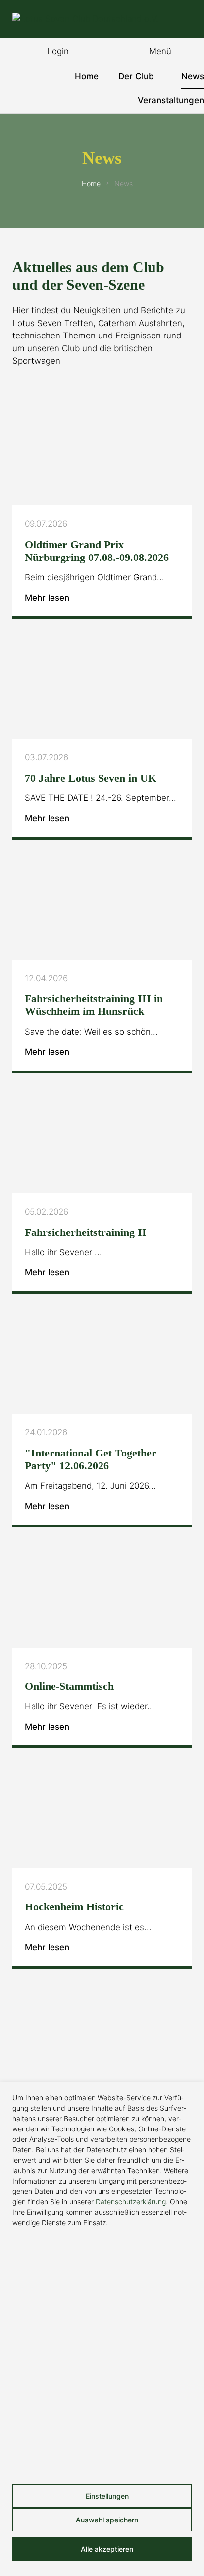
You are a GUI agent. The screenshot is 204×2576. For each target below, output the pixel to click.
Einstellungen (106, 2496)
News (193, 76)
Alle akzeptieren (106, 2549)
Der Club (136, 76)
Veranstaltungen (171, 100)
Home (87, 76)
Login (57, 51)
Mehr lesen (48, 598)
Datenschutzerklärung (131, 2202)
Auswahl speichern (106, 2520)
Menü (159, 51)
